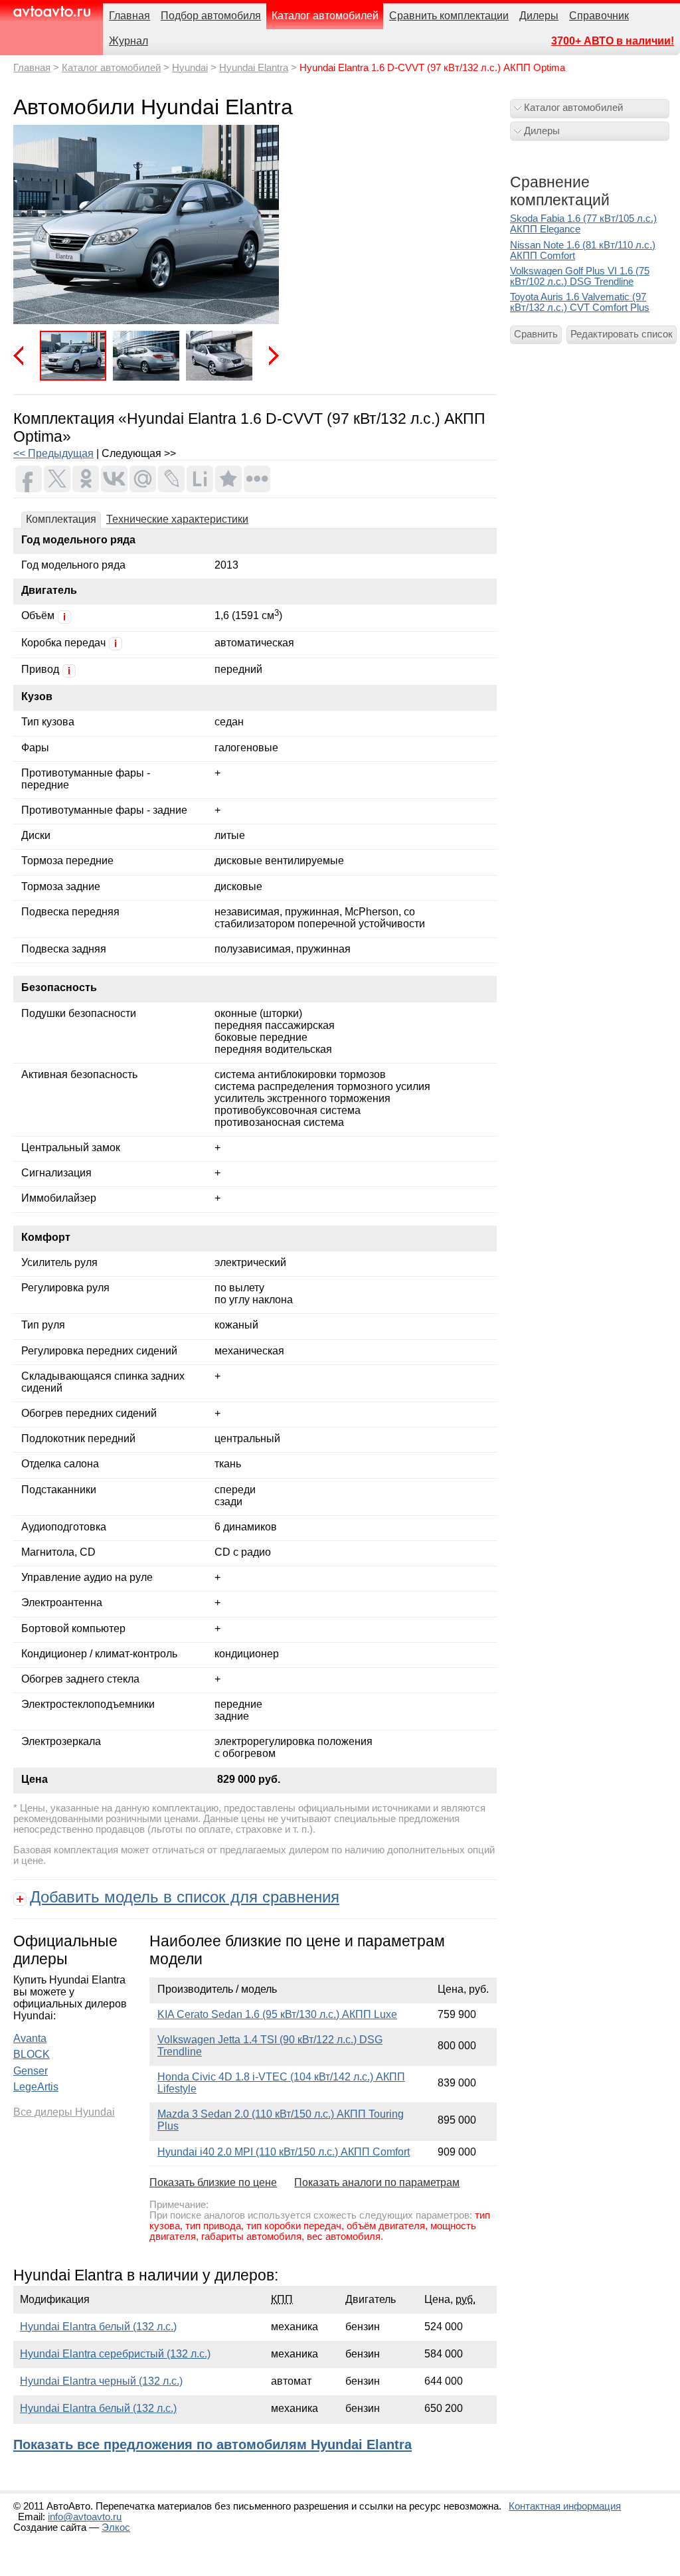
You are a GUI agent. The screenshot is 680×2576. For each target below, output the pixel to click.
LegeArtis (36, 2087)
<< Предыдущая (53, 453)
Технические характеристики (177, 519)
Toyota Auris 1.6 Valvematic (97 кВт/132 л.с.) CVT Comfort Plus (580, 302)
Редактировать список (622, 334)
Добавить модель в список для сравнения (185, 1897)
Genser (31, 2071)
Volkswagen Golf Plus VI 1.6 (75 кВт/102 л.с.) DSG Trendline (580, 276)
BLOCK (32, 2054)
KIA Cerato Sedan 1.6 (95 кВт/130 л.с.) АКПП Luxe (277, 2014)
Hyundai (190, 68)
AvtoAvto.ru (51, 12)
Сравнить (536, 334)
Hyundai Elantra (254, 68)
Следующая (269, 356)
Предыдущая (23, 356)
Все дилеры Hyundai (64, 2112)
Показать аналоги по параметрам (377, 2182)
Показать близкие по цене (213, 2182)
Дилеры (542, 131)
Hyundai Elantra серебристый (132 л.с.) (115, 2354)
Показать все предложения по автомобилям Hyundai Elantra (212, 2444)
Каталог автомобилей (111, 68)
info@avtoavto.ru (85, 2517)
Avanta (30, 2038)
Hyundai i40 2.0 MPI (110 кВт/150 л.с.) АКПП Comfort (284, 2152)
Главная (32, 68)
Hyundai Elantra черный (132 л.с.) (101, 2381)
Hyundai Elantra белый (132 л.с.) (98, 2327)
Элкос (116, 2528)
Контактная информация (565, 2506)
